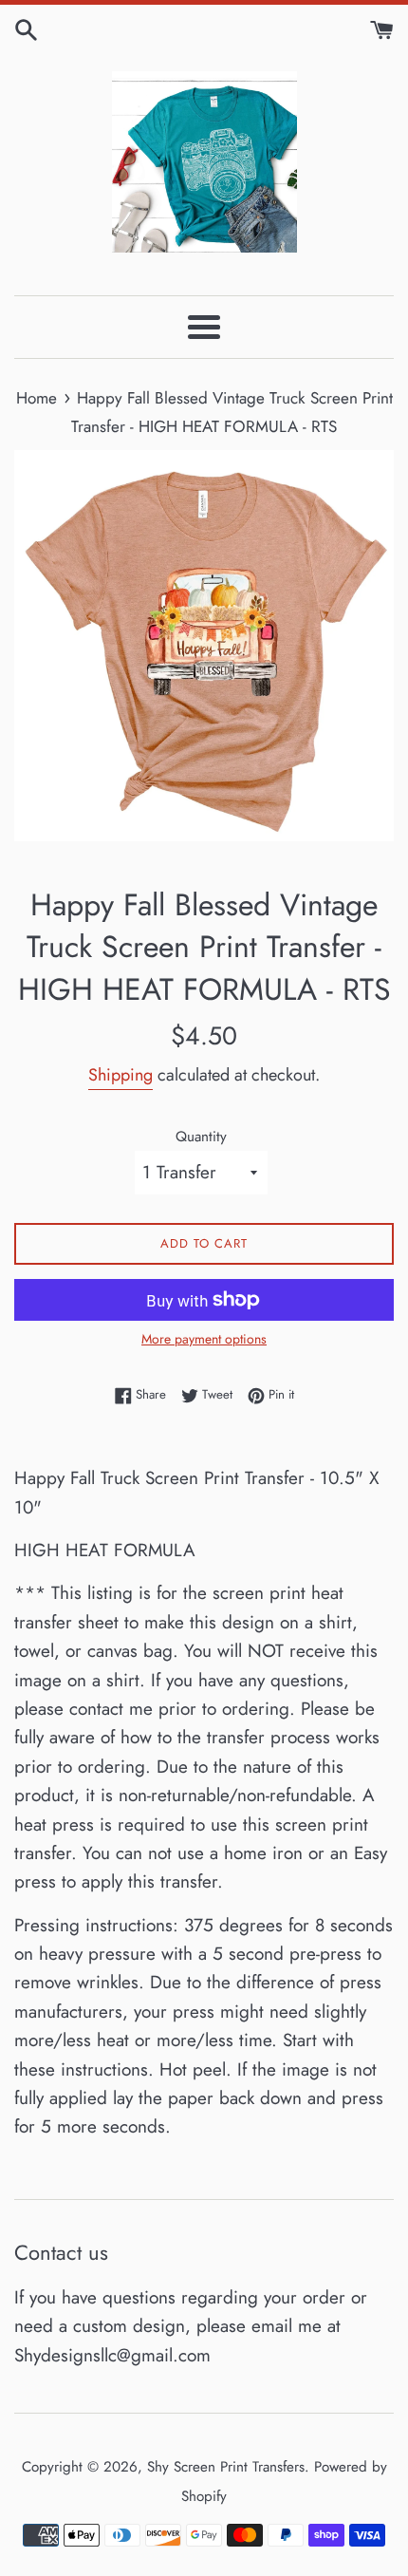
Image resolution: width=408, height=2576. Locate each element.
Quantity (201, 1137)
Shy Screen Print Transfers (226, 2467)
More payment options (204, 1339)
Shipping (121, 1075)
